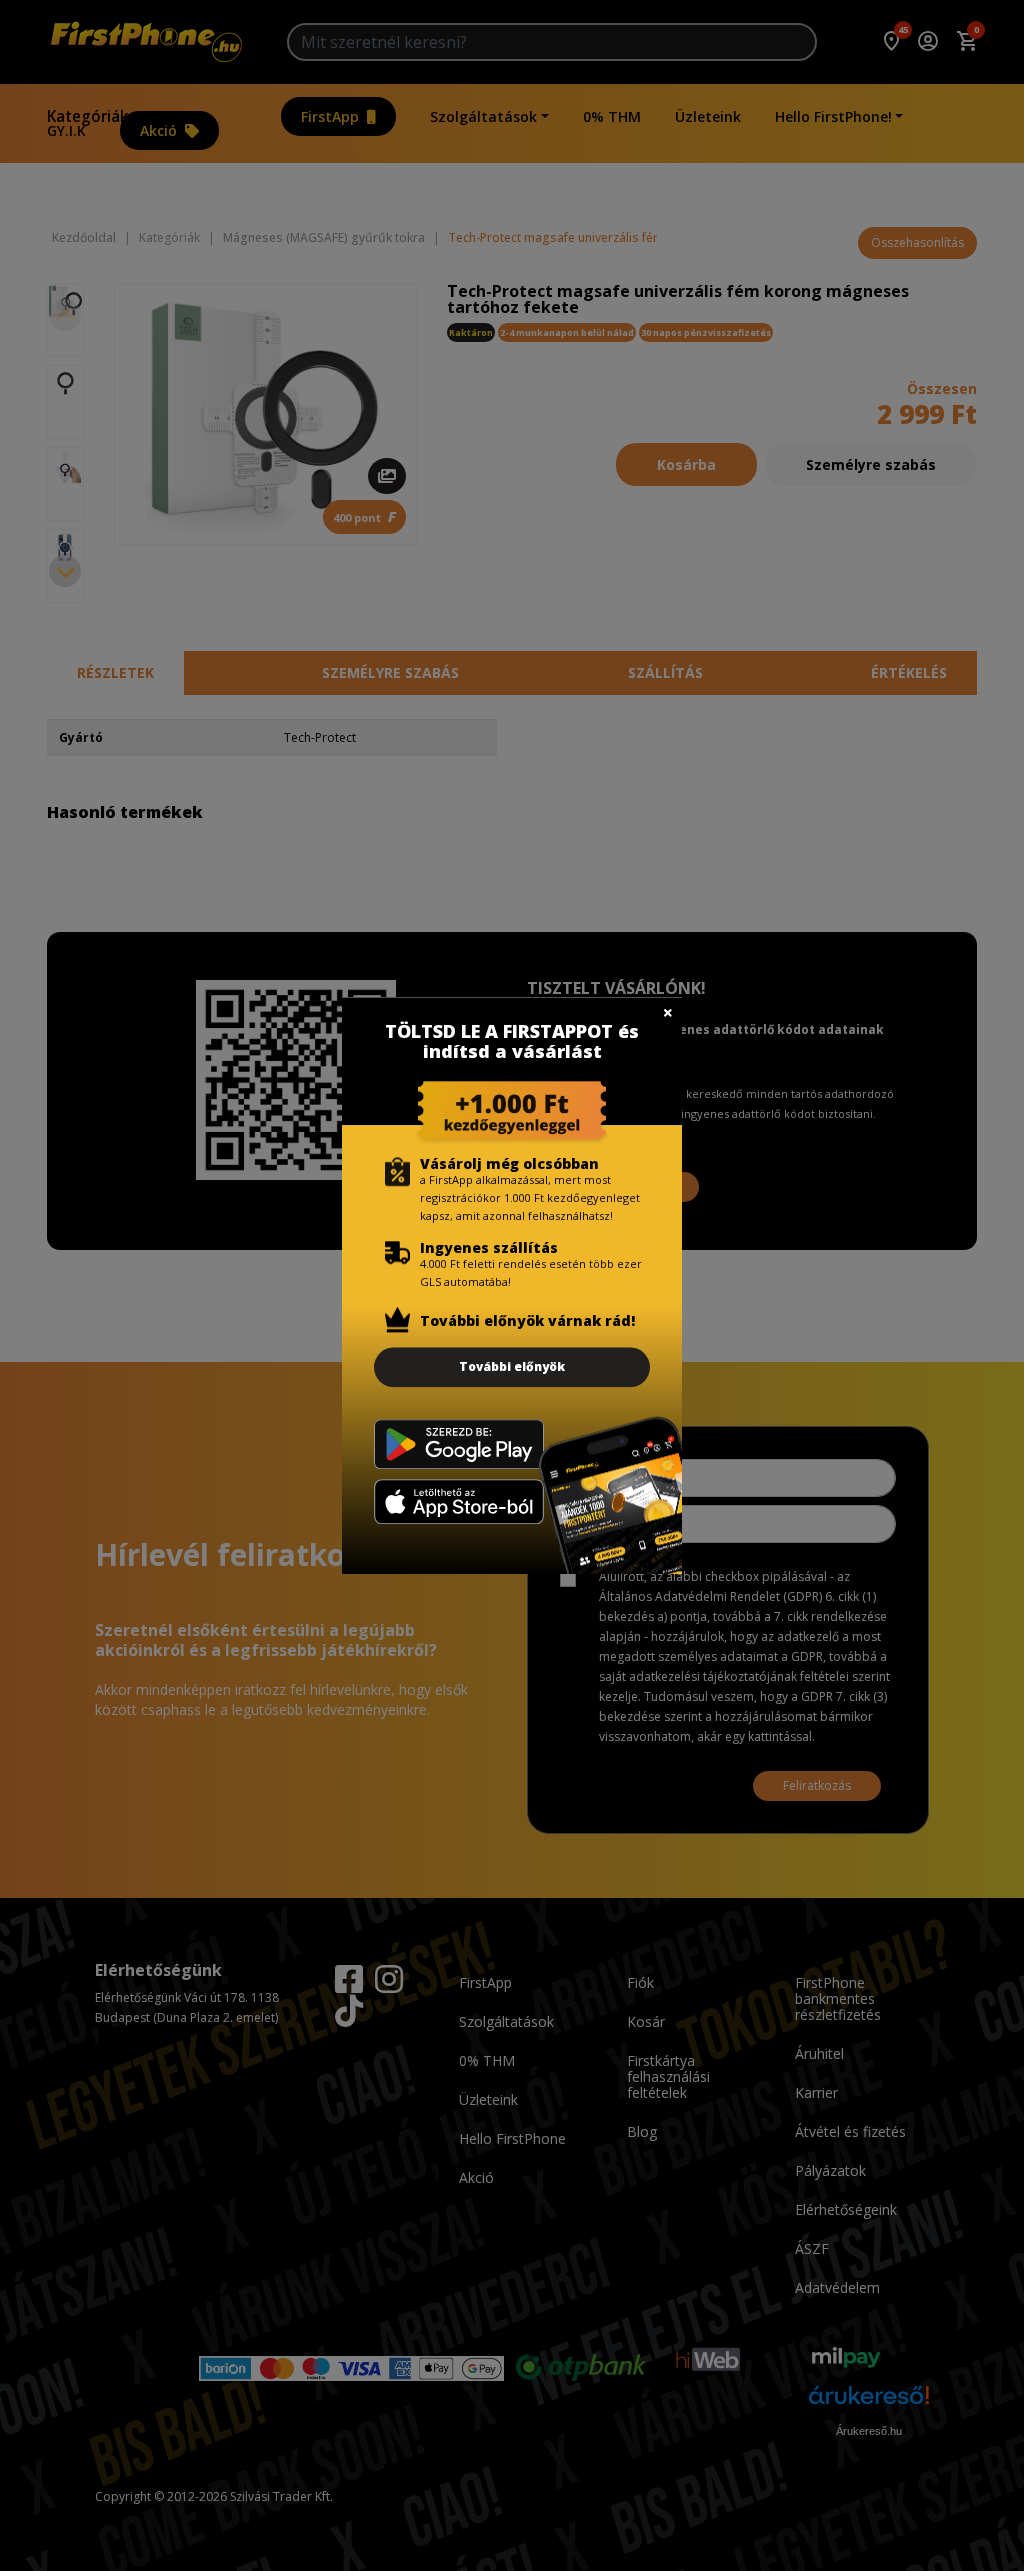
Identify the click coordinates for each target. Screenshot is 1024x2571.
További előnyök (512, 1366)
